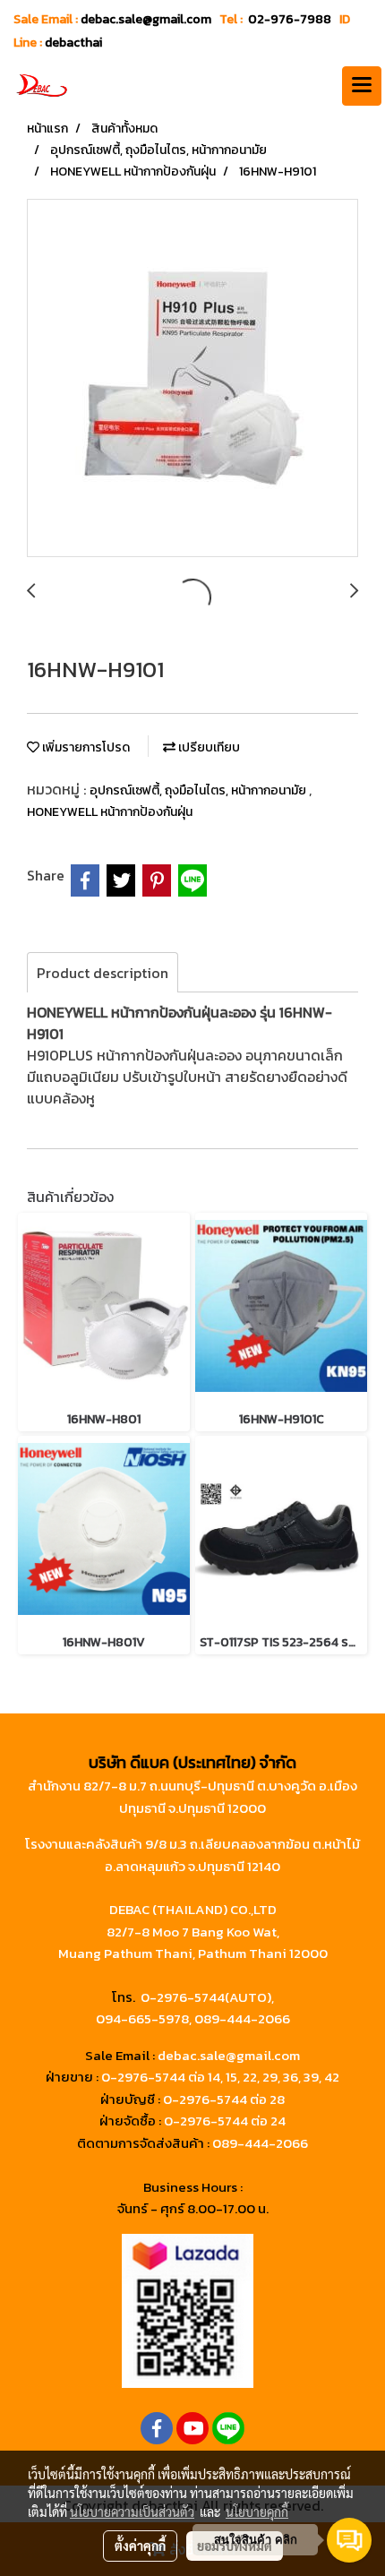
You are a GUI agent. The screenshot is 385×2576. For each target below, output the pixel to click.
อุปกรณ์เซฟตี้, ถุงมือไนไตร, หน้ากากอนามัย (199, 790)
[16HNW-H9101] (192, 379)
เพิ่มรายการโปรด (85, 747)
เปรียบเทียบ (208, 747)
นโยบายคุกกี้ (257, 2512)
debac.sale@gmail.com (229, 2055)
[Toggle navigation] (362, 86)
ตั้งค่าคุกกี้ (140, 2546)
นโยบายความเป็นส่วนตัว (132, 2512)
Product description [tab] (103, 973)
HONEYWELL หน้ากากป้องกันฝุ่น (110, 812)
